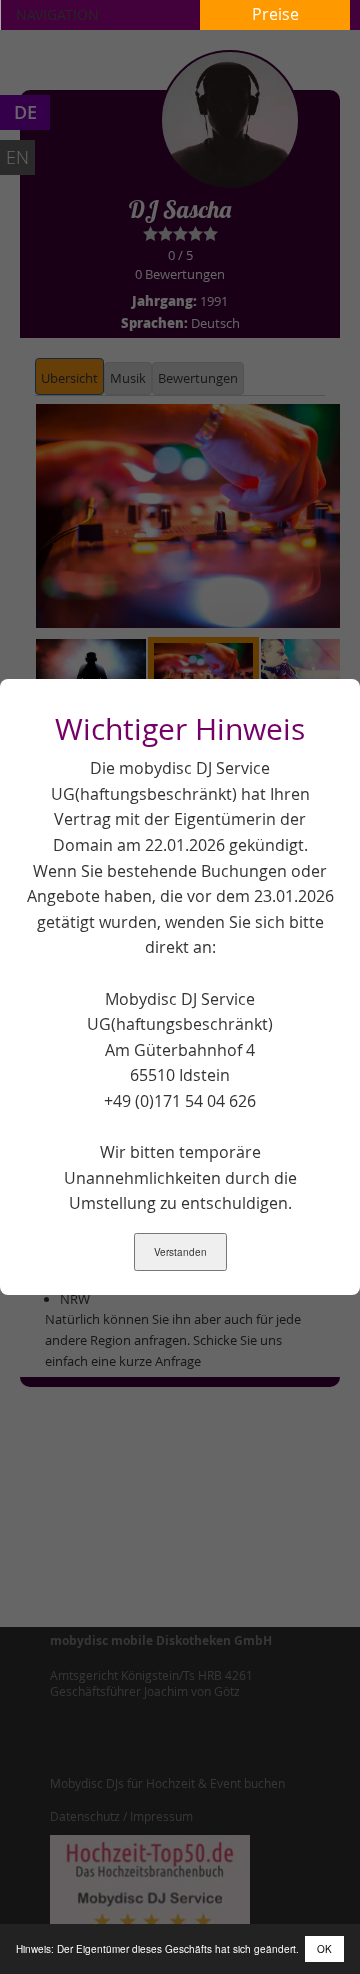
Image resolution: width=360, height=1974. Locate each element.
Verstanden (180, 1252)
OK (324, 1949)
